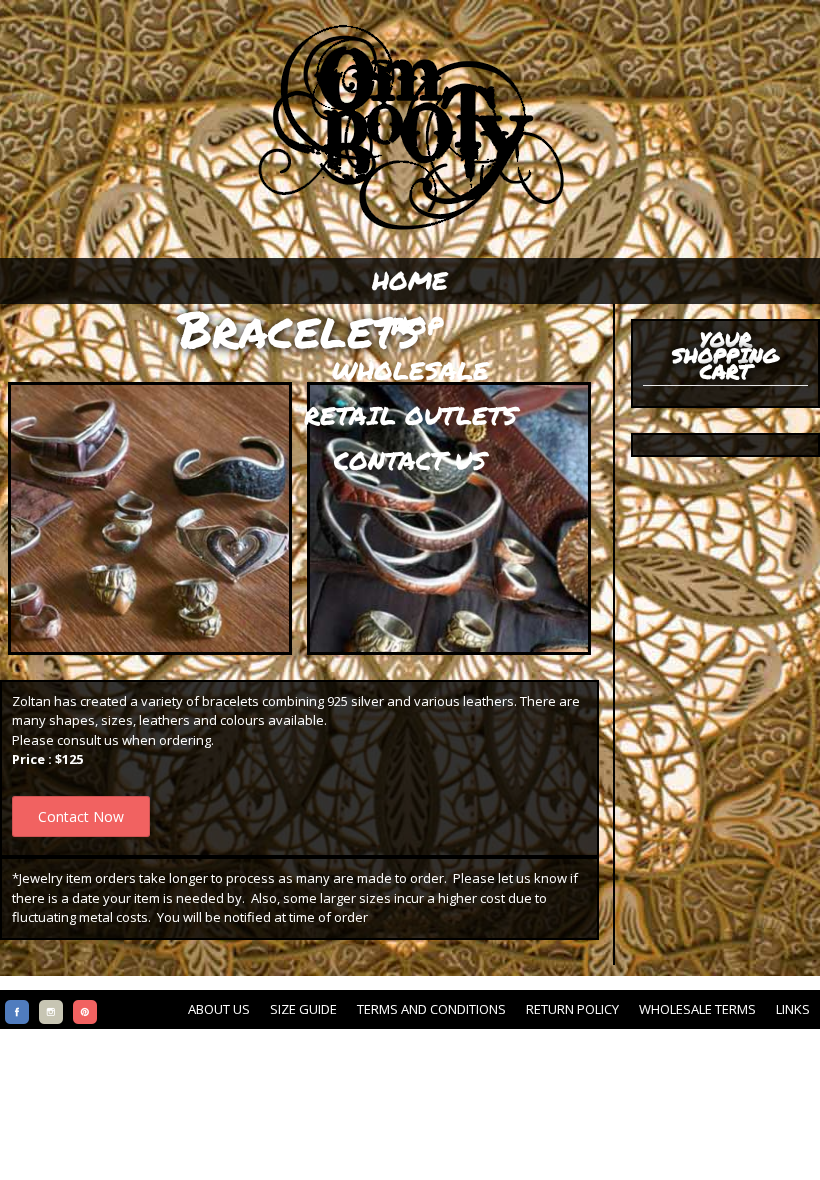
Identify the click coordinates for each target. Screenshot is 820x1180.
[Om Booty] (410, 230)
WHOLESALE (410, 370)
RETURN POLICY (572, 1009)
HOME (410, 280)
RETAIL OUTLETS (410, 415)
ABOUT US (219, 1009)
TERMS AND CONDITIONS (431, 1009)
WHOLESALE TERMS (697, 1009)
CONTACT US (410, 460)
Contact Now (81, 816)
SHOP (410, 325)
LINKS (793, 1009)
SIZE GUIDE (303, 1009)
